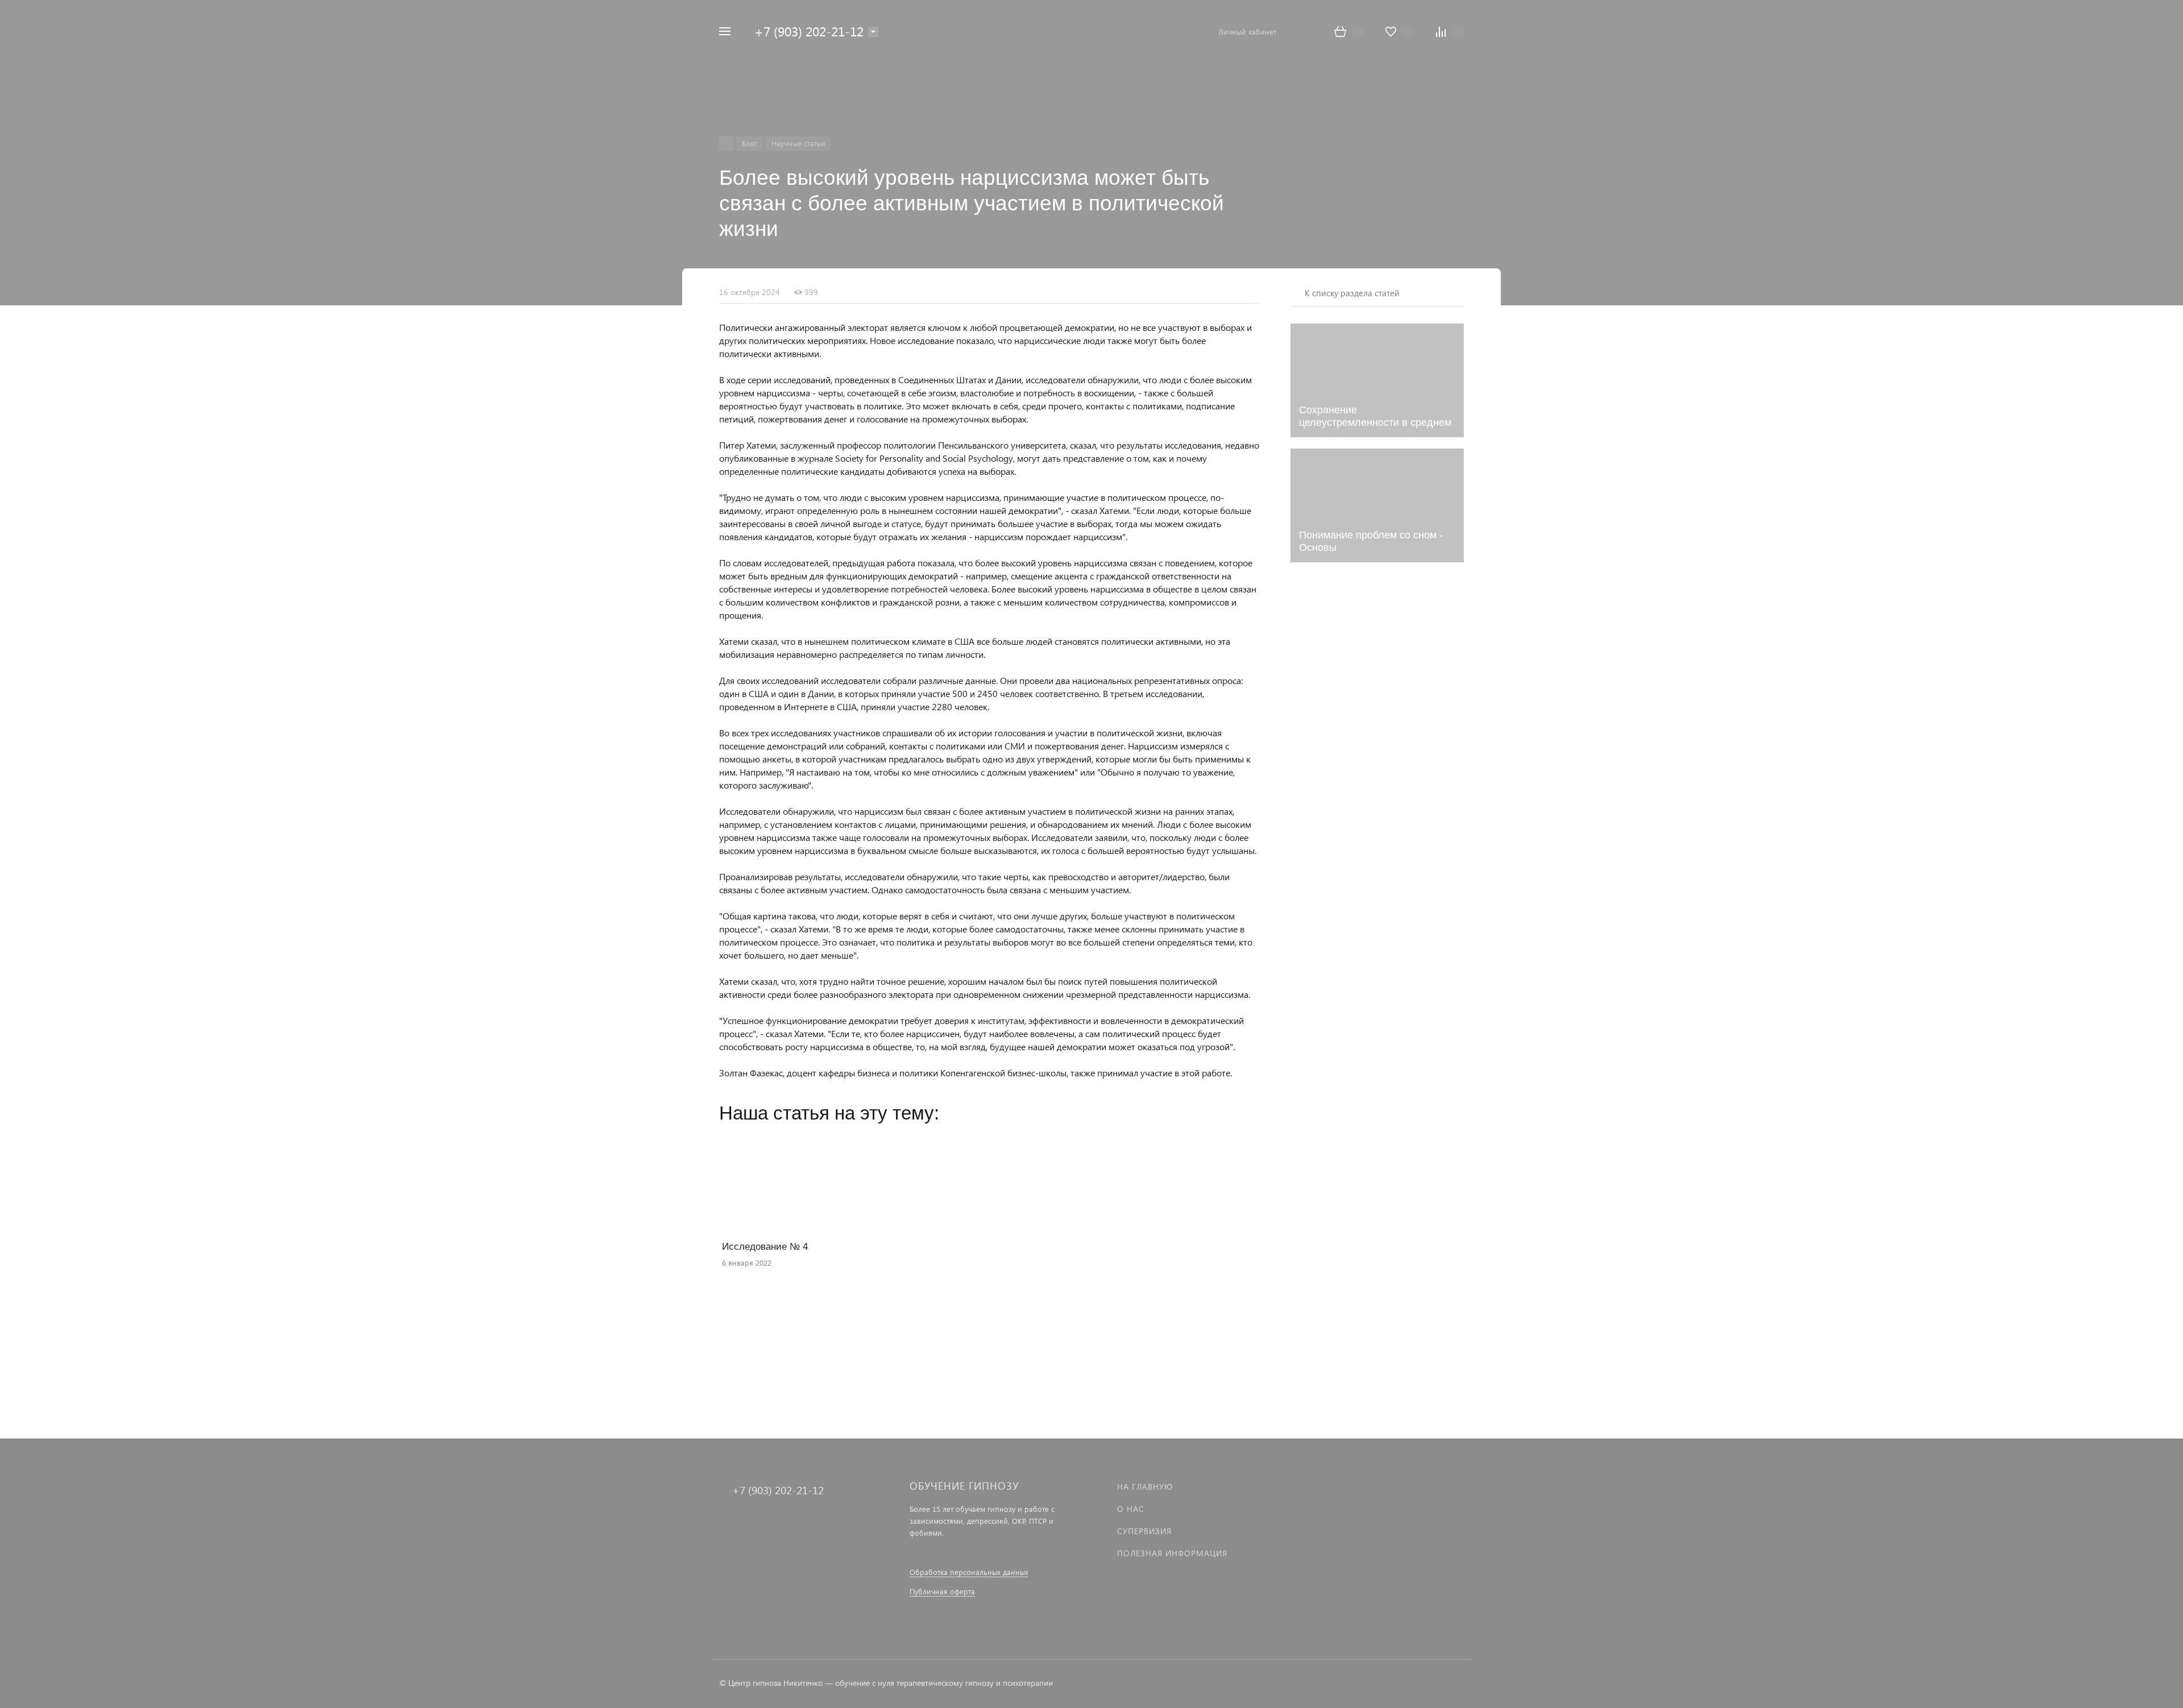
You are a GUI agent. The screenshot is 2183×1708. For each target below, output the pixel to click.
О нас (1131, 1509)
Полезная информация (1172, 1553)
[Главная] (726, 144)
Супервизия (1144, 1531)
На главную (1145, 1487)
